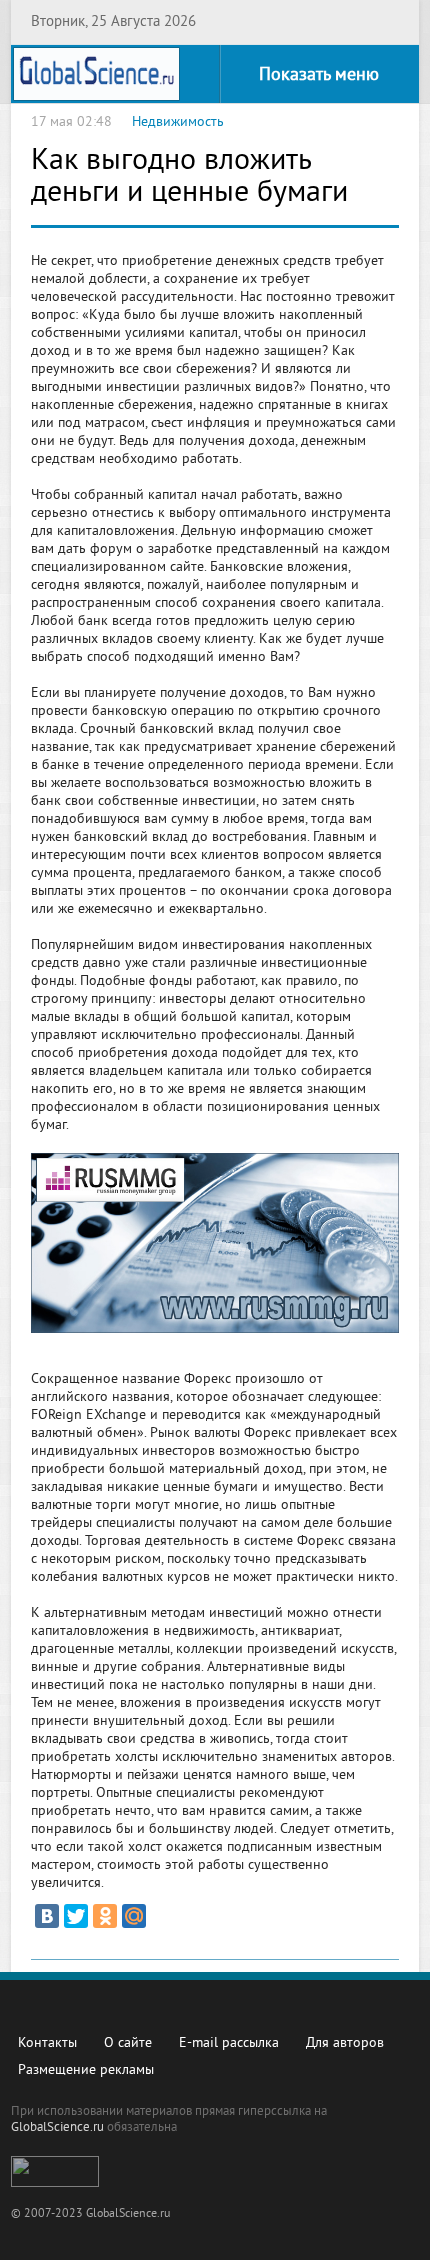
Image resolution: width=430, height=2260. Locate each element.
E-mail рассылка (229, 2043)
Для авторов (345, 2043)
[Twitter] (76, 1916)
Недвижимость (178, 122)
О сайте (128, 2043)
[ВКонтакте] (47, 1916)
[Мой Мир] (134, 1916)
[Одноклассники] (105, 1916)
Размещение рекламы (86, 2070)
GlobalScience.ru (57, 2128)
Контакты (47, 2043)
